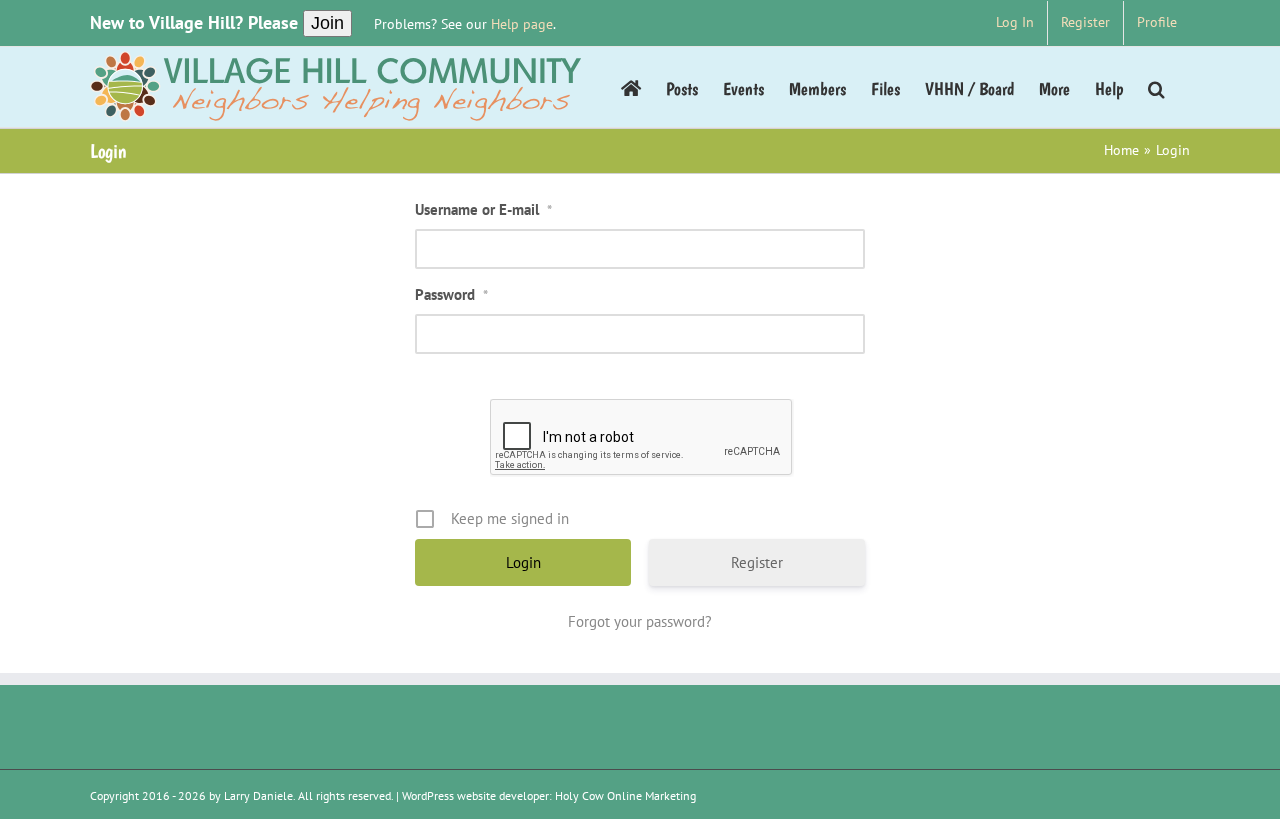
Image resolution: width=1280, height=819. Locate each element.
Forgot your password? (640, 621)
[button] (1156, 87)
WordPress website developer (475, 795)
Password (451, 294)
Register (757, 562)
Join (327, 23)
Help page (522, 24)
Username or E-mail (483, 209)
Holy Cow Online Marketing (625, 795)
